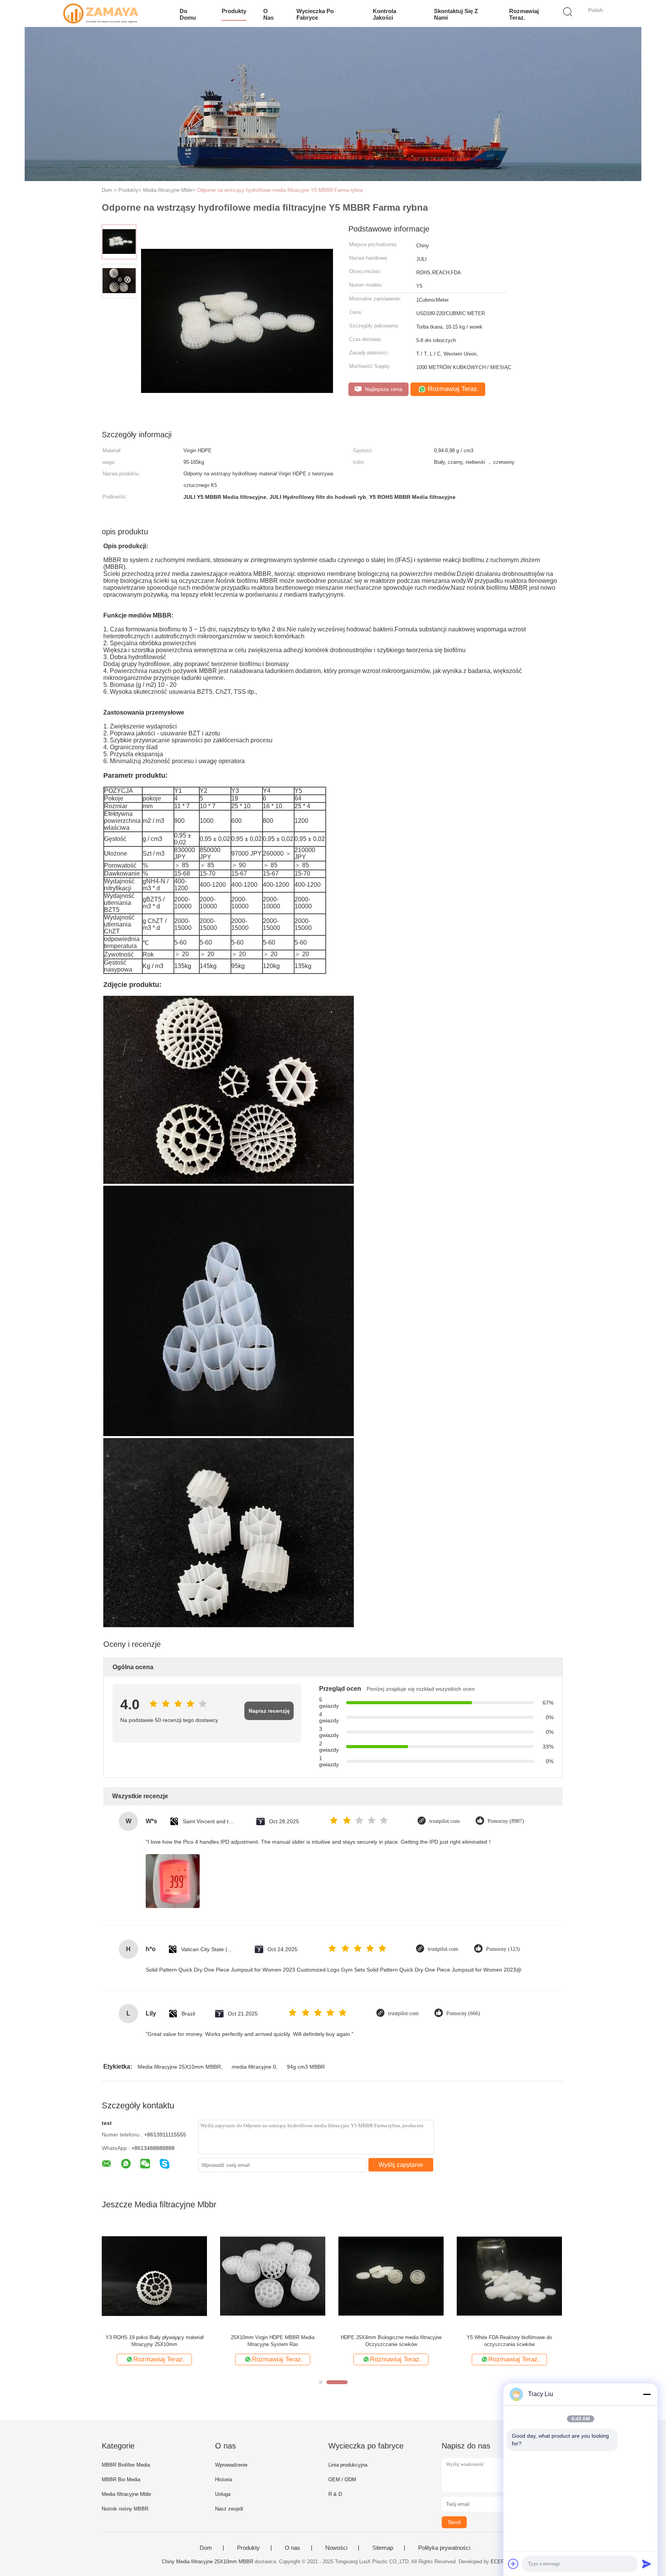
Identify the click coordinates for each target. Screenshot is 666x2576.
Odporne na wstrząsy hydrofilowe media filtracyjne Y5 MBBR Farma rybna (280, 190)
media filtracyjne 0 (254, 2067)
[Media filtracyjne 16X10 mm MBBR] (273, 2276)
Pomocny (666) (463, 2013)
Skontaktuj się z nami (456, 14)
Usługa (223, 2494)
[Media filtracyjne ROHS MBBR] (154, 2276)
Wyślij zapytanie (401, 2165)
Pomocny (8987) (506, 1821)
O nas (268, 14)
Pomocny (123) (503, 1949)
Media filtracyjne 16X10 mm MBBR (273, 2337)
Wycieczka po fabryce (315, 14)
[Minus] (647, 2394)
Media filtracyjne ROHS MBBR (155, 2337)
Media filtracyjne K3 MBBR (391, 2337)
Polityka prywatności (444, 2548)
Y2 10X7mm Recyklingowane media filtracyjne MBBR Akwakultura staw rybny (509, 2341)
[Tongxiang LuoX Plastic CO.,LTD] (101, 13)
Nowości (336, 2548)
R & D (335, 2494)
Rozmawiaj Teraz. (524, 14)
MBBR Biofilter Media (126, 2465)
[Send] (647, 2564)
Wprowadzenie (231, 2465)
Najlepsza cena (383, 389)
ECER (498, 2562)
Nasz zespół (229, 2509)
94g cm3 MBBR (306, 2067)
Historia (224, 2480)
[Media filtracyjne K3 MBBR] (391, 2276)
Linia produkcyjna (348, 2465)
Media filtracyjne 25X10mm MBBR (179, 2067)
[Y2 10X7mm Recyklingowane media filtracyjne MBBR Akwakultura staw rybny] (509, 2276)
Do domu (188, 14)
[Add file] (513, 2564)
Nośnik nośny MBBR (125, 2509)
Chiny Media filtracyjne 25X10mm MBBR (208, 2562)
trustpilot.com (445, 1821)
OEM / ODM (342, 2480)
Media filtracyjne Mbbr (126, 2494)
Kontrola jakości (384, 14)
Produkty (234, 11)
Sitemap (383, 2548)
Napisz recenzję (269, 1711)
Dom (206, 2548)
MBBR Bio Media (121, 2480)
